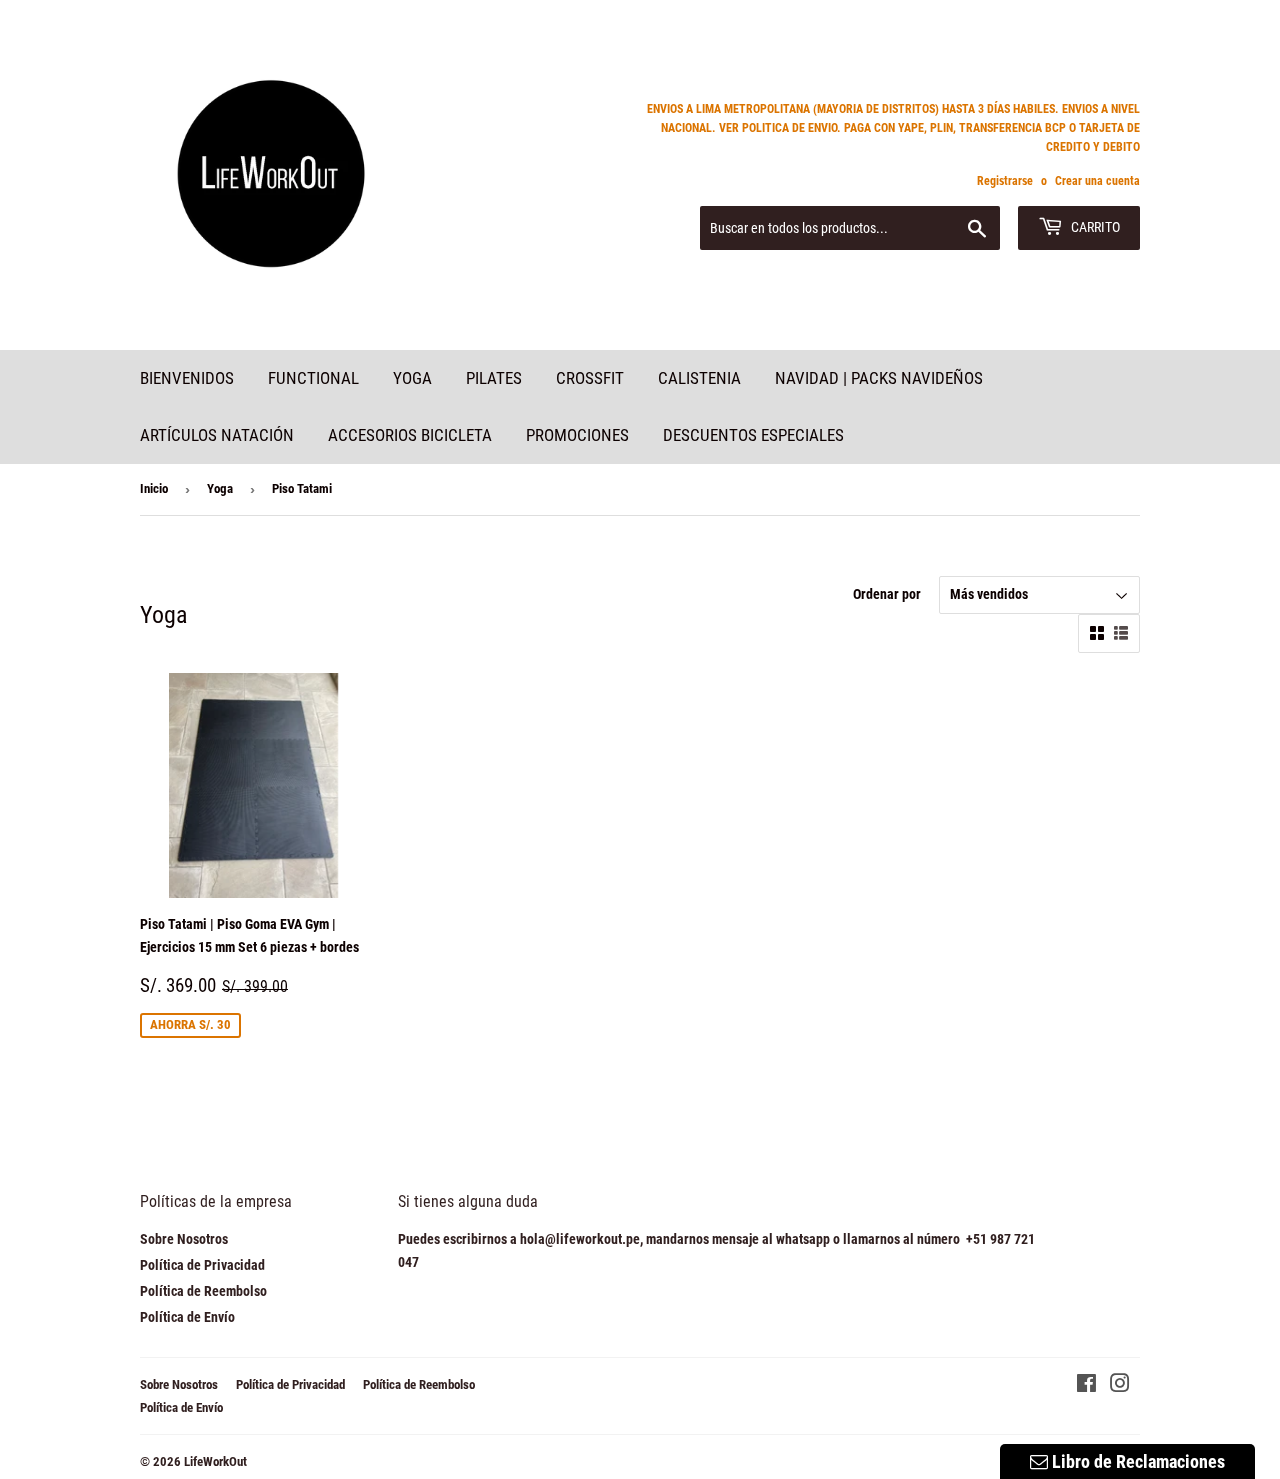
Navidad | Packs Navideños (879, 378)
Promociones (577, 435)
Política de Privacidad (202, 1265)
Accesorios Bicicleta (410, 435)
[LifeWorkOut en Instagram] (1120, 1386)
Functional (313, 378)
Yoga (412, 378)
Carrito (1094, 227)
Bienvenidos (187, 378)
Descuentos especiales (753, 435)
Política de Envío (187, 1317)
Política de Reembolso (203, 1291)
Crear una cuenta (1097, 181)
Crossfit (590, 378)
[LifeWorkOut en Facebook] (1086, 1386)
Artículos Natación (217, 435)
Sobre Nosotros (184, 1239)
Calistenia (699, 378)
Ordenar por (887, 594)
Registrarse (1005, 181)
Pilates (494, 378)
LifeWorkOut (215, 1461)
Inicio (154, 488)
